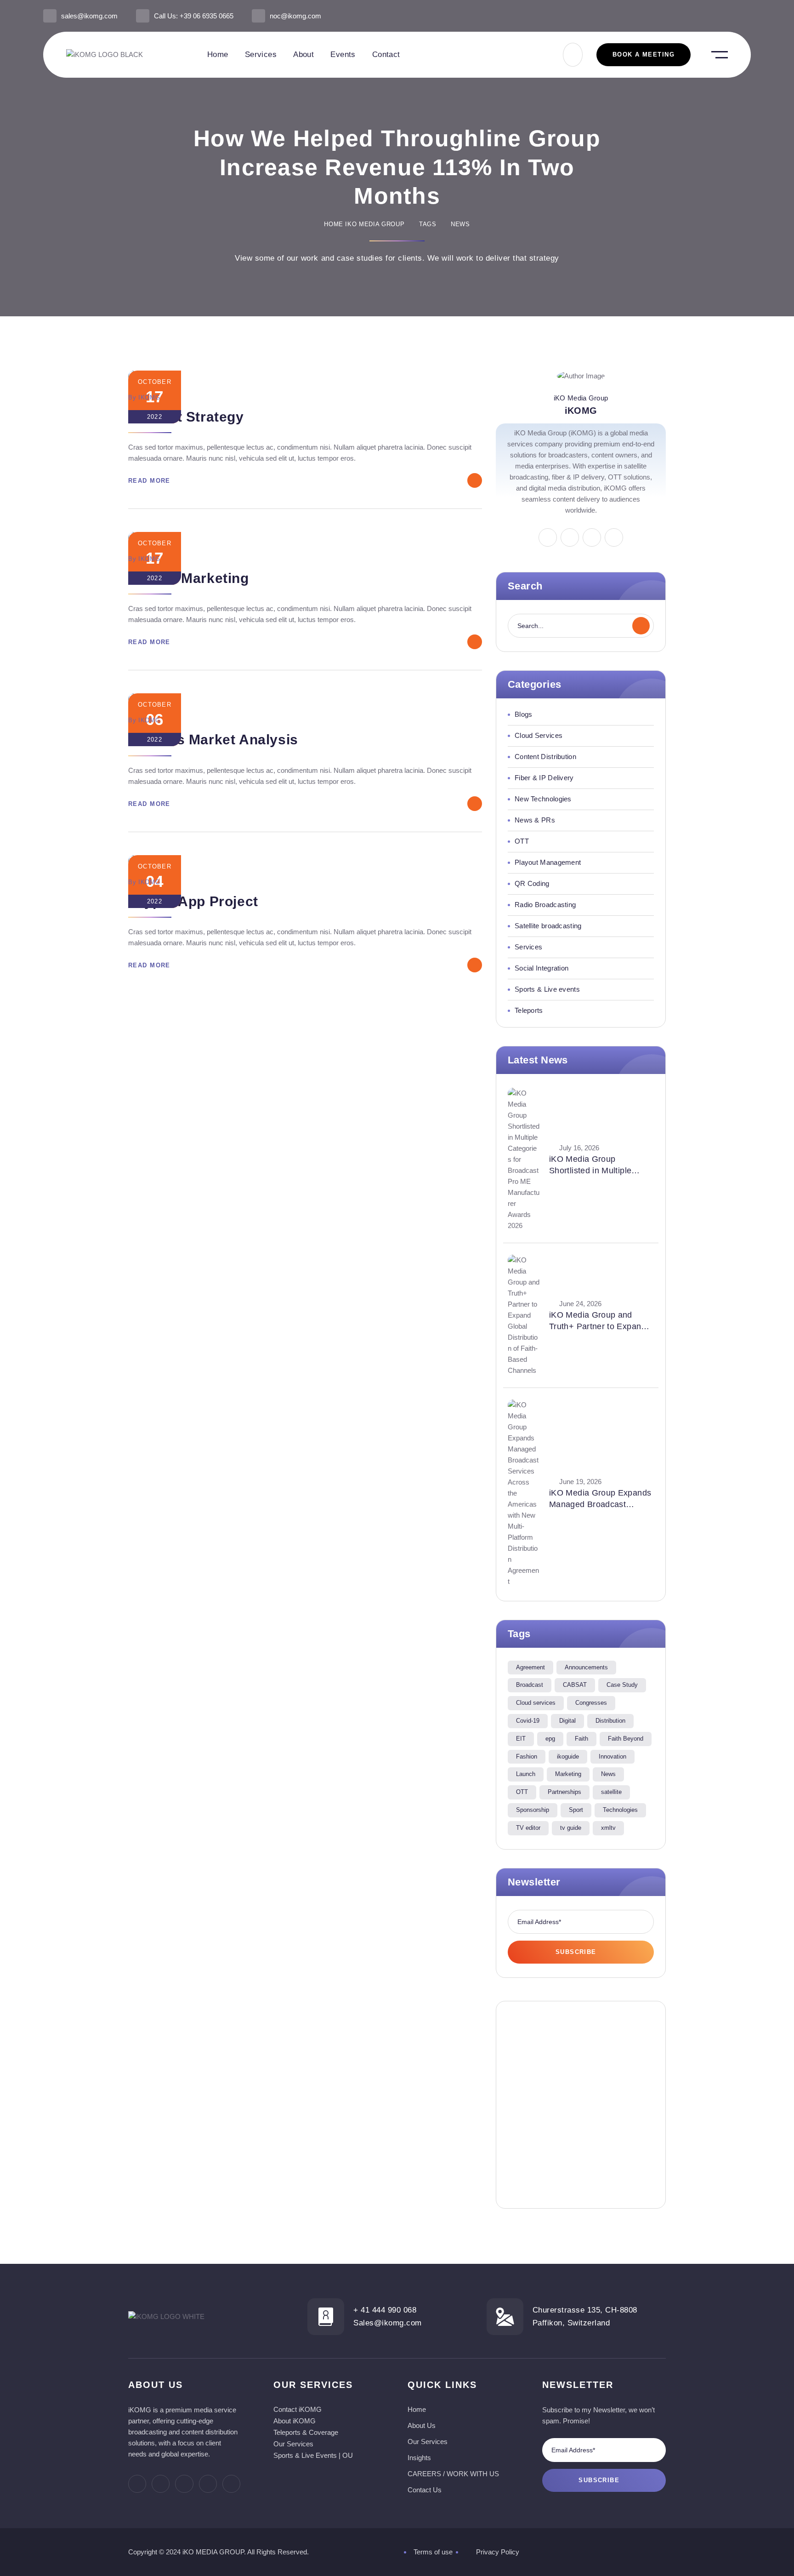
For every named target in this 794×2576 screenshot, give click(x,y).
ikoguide (568, 1756)
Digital (567, 1721)
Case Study (622, 1685)
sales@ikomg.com (89, 16)
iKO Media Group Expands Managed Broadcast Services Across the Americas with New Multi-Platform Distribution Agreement (600, 1499)
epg (550, 1739)
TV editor (528, 1828)
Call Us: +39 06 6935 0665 (194, 16)
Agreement (530, 1667)
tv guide (571, 1828)
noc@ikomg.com (295, 16)
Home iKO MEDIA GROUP (364, 224)
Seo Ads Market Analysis (213, 740)
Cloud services (536, 1703)
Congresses (591, 1703)
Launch (526, 1774)
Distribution (610, 1721)
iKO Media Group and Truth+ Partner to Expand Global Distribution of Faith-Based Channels (598, 1321)
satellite (611, 1792)
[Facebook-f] (686, 16)
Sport (576, 1810)
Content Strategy (186, 417)
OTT (522, 1792)
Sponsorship (533, 1810)
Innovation (613, 1756)
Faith (581, 1739)
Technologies (620, 1810)
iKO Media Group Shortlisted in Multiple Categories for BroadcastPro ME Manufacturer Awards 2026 (601, 1165)
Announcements (586, 1667)
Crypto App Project (193, 901)
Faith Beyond (626, 1739)
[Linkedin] (717, 16)
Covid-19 (528, 1721)
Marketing (568, 1774)
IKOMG (149, 397)
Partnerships (564, 1792)
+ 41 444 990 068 (385, 2310)
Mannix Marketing (189, 578)
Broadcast (530, 1685)
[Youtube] (747, 16)
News (608, 1774)
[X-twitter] (732, 16)
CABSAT (575, 1685)
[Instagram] (701, 16)
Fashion (527, 1756)
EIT (521, 1739)
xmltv (608, 1828)
